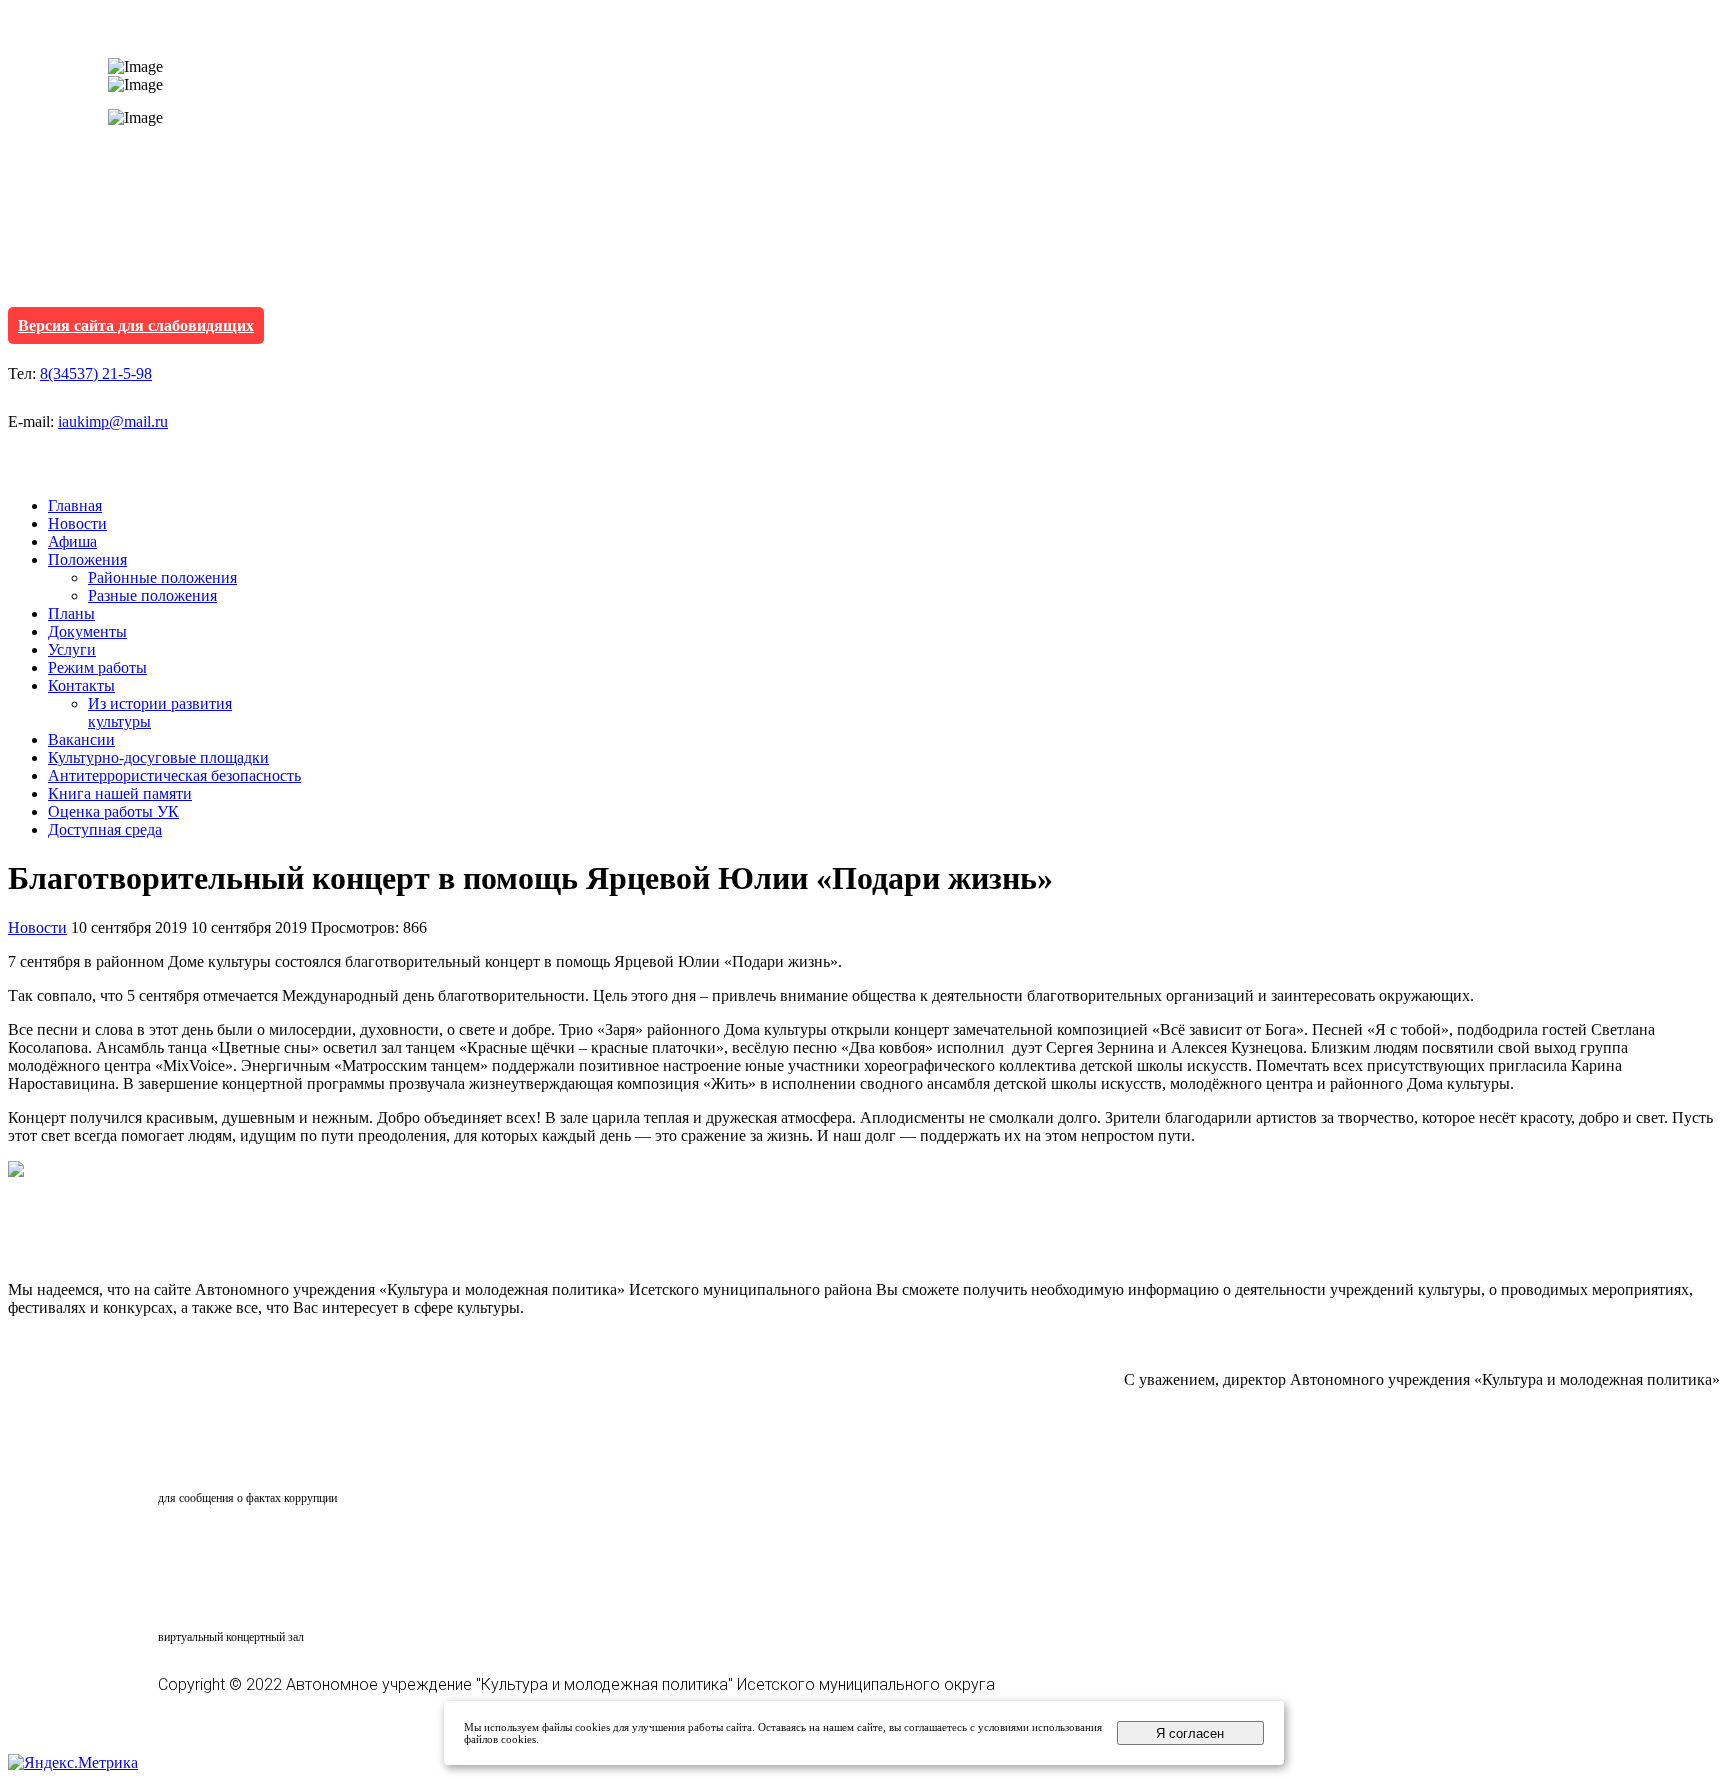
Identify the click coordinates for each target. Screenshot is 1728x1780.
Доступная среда (105, 829)
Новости (77, 523)
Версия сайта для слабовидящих (136, 325)
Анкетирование (251, 1547)
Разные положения (152, 595)
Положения (87, 559)
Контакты (81, 685)
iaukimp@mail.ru (113, 421)
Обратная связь (246, 1460)
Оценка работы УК (113, 811)
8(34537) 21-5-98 (96, 373)
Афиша (72, 541)
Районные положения (162, 577)
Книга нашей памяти (120, 793)
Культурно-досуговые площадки (158, 757)
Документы (87, 631)
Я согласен (1190, 1733)
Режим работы (97, 667)
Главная (75, 505)
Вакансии (81, 739)
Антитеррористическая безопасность (174, 775)
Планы (71, 613)
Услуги (72, 649)
